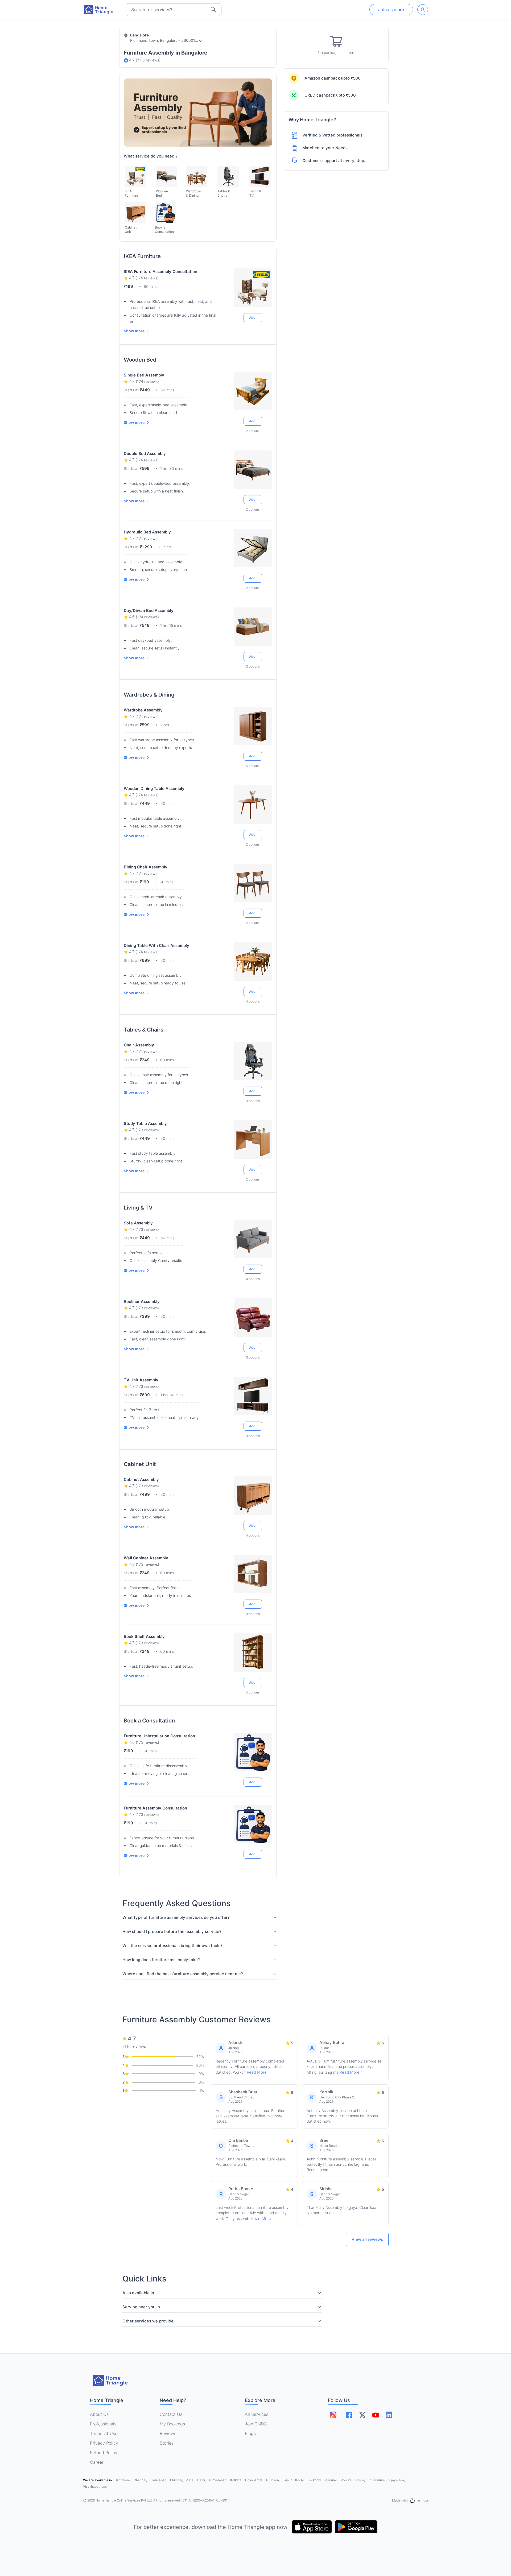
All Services (257, 2414)
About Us (99, 2414)
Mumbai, (177, 2480)
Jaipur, (288, 2480)
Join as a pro (391, 10)
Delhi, (202, 2480)
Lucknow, (315, 2480)
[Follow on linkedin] (389, 2415)
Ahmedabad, (218, 2480)
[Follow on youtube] (376, 2415)
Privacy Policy (104, 2443)
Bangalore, (123, 2480)
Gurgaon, (273, 2480)
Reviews (168, 2433)
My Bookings (172, 2424)
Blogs (250, 2433)
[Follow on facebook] (349, 2415)
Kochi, (300, 2480)
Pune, (190, 2480)
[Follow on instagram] (333, 2415)
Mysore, (347, 2480)
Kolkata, (237, 2480)
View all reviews (367, 2239)
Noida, (360, 2480)
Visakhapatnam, (95, 2486)
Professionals (103, 2424)
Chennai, (141, 2480)
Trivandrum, (377, 2480)
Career (97, 2462)
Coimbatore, (255, 2480)
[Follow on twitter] (362, 2415)
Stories (167, 2443)
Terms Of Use (104, 2433)
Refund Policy (104, 2453)
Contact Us (171, 2414)
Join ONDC (256, 2424)
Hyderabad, (159, 2480)
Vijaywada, (397, 2480)
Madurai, (331, 2480)
